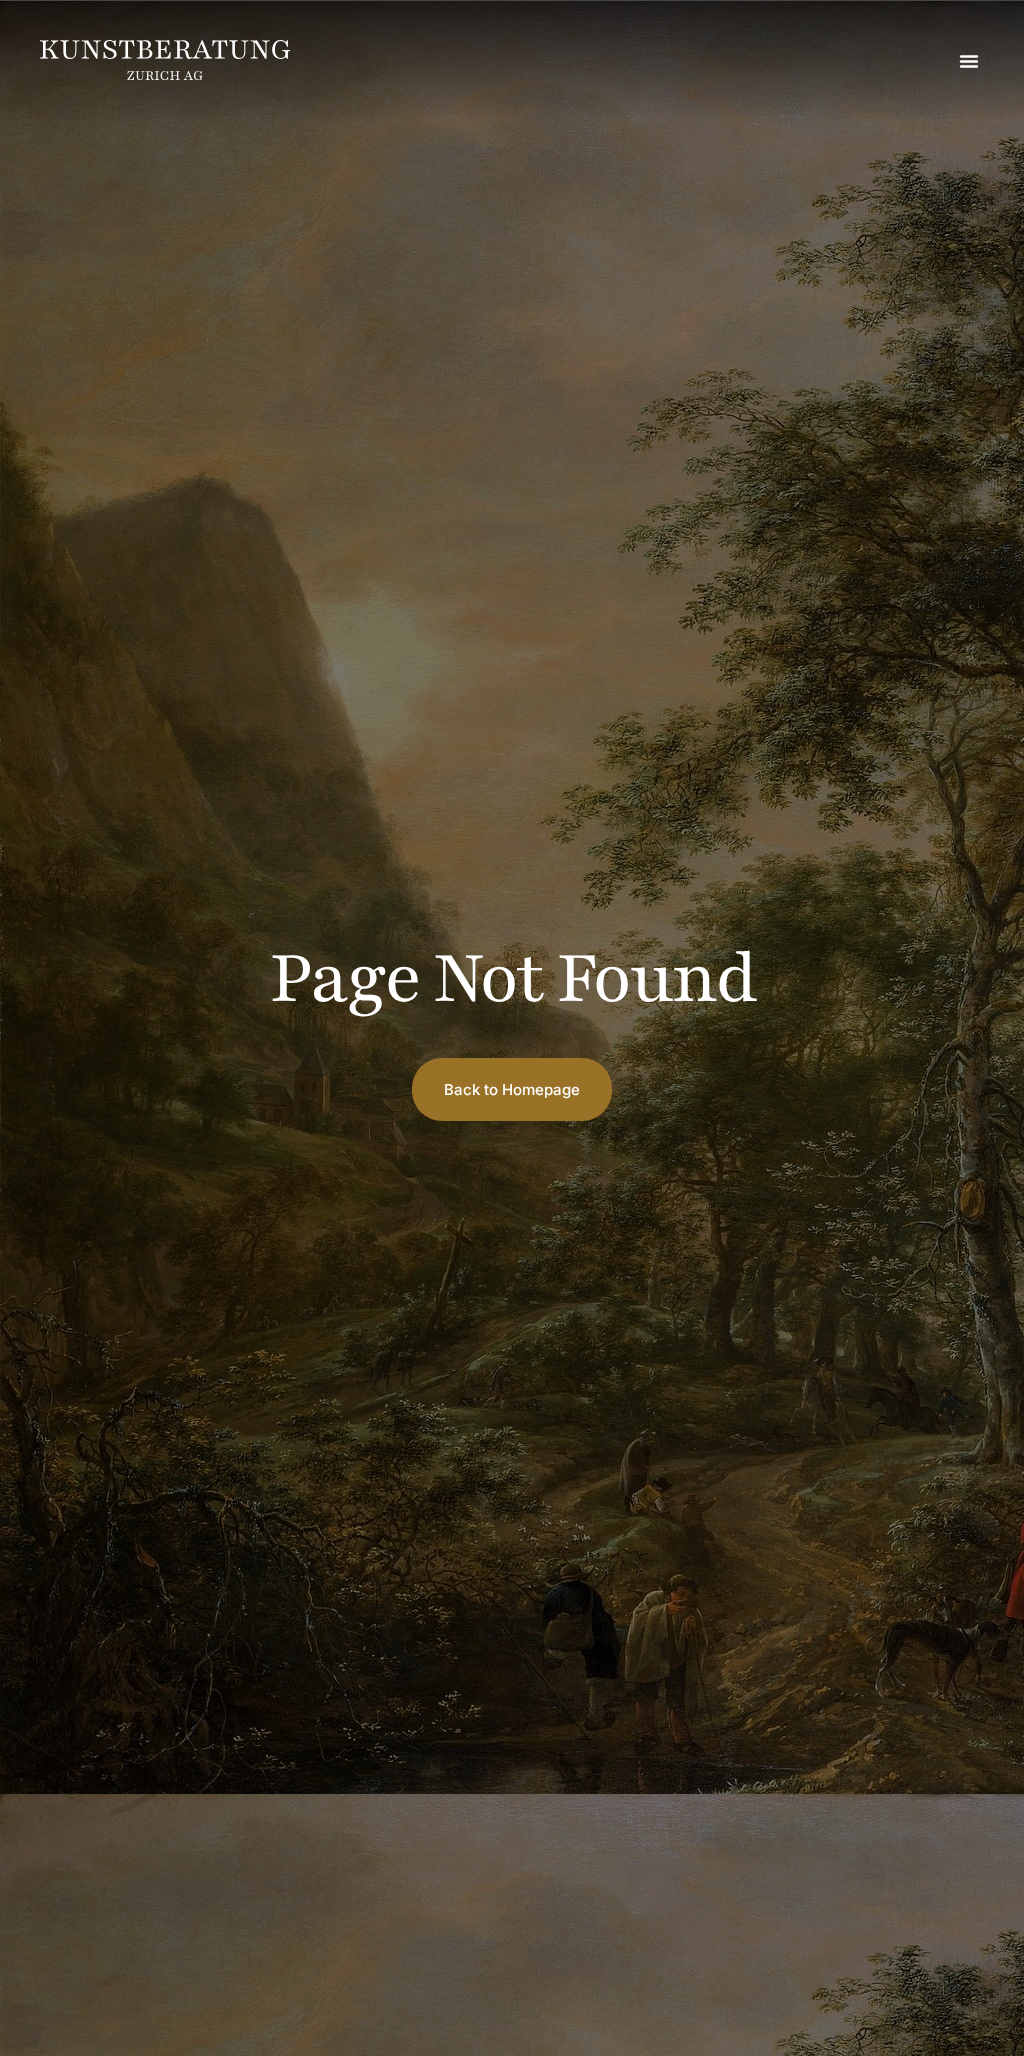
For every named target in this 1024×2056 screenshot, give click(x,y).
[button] (969, 61)
